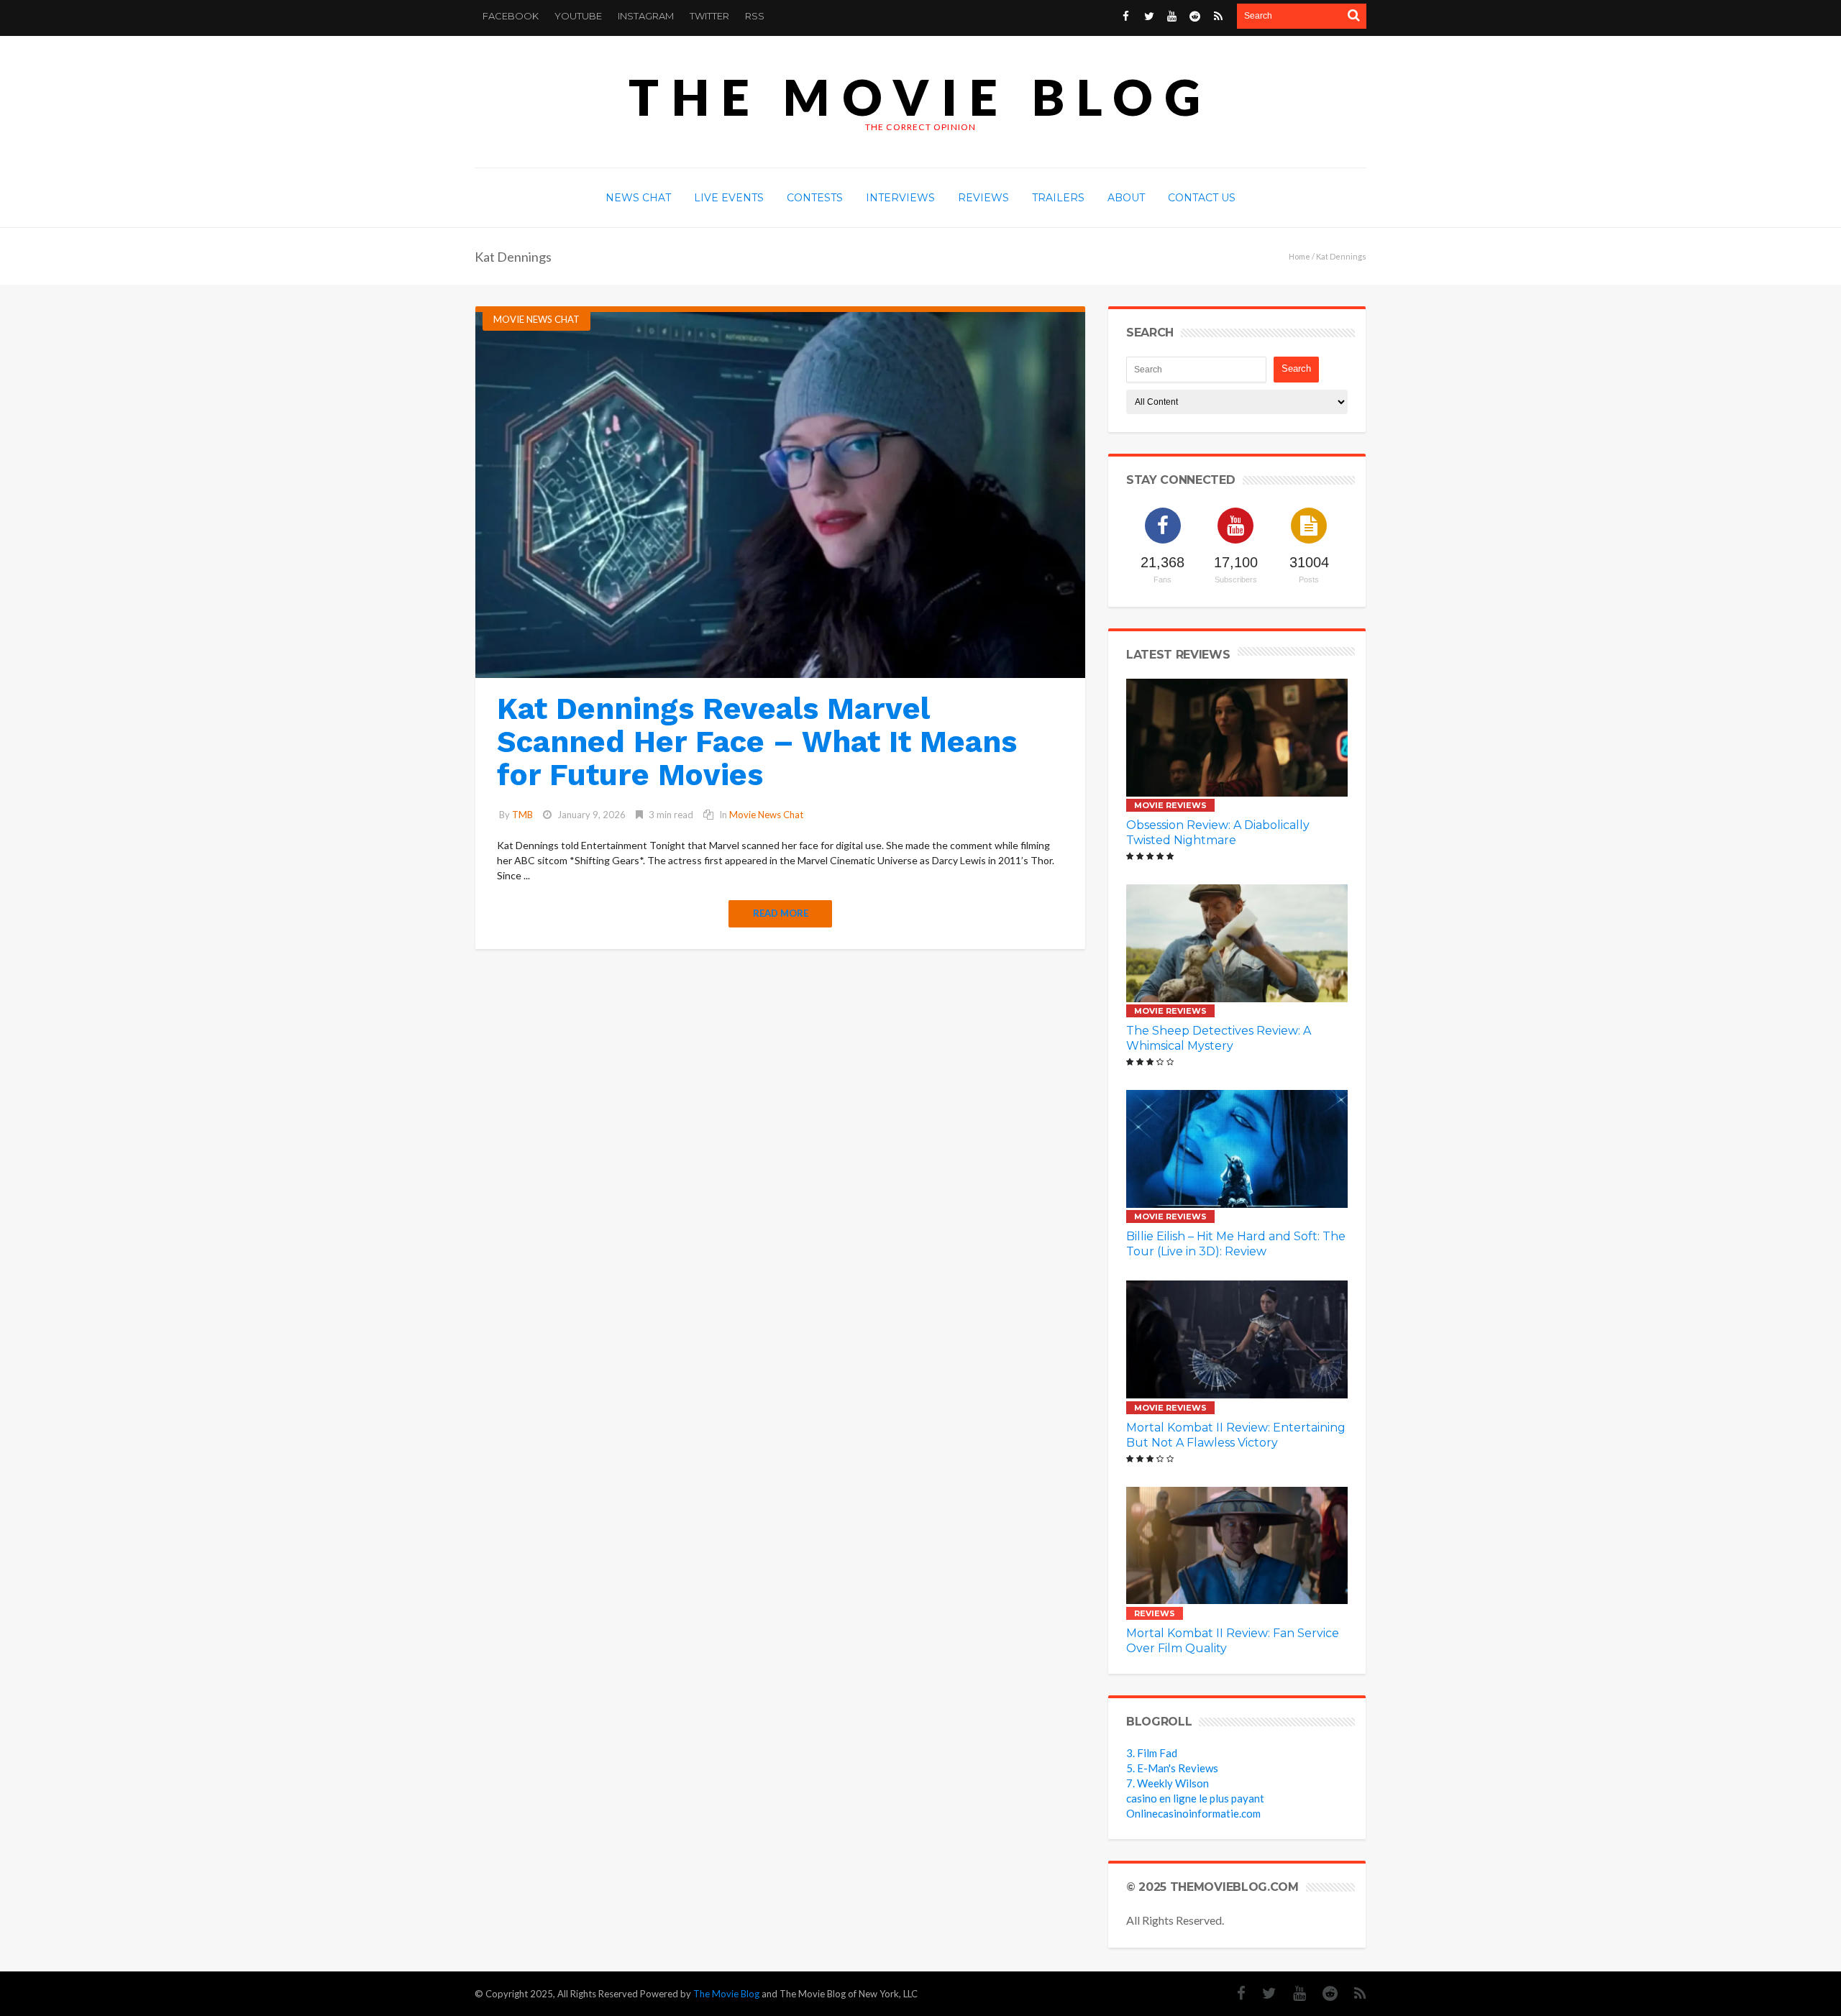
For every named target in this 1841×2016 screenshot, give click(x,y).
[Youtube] (1292, 1993)
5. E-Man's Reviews (1172, 1768)
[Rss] (1353, 1993)
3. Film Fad (1152, 1753)
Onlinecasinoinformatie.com (1193, 1813)
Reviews (1155, 1613)
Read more (781, 913)
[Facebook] (1234, 1993)
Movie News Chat (536, 319)
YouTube (578, 16)
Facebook (511, 16)
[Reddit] (1323, 1993)
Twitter (709, 16)
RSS (755, 16)
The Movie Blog (920, 97)
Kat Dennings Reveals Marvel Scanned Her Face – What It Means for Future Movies (757, 742)
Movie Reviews (1170, 805)
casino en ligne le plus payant (1195, 1798)
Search (1296, 368)
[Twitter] (1262, 1993)
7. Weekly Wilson (1168, 1783)
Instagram (646, 16)
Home (1299, 256)
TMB (522, 815)
